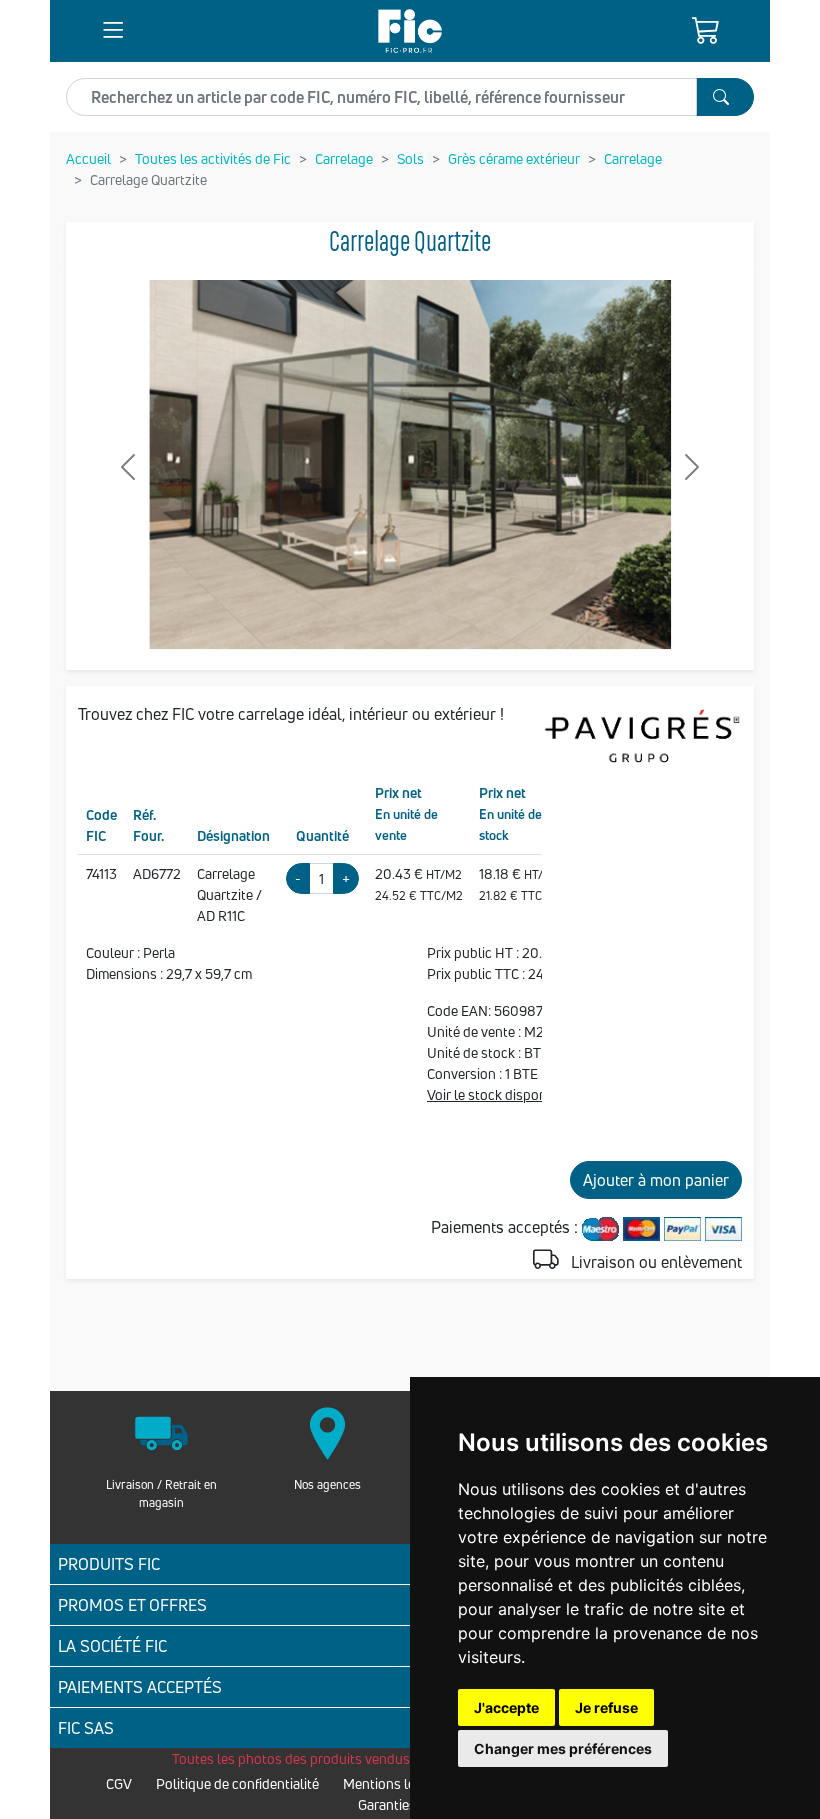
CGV (119, 1783)
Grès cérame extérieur (514, 158)
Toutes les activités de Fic (213, 158)
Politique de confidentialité (237, 1783)
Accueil (88, 158)
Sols (410, 158)
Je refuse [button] (606, 1707)
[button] (113, 30)
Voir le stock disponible (498, 1094)
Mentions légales (395, 1783)
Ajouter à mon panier (656, 1180)
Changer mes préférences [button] (563, 1748)
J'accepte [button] (506, 1707)
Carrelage (344, 158)
